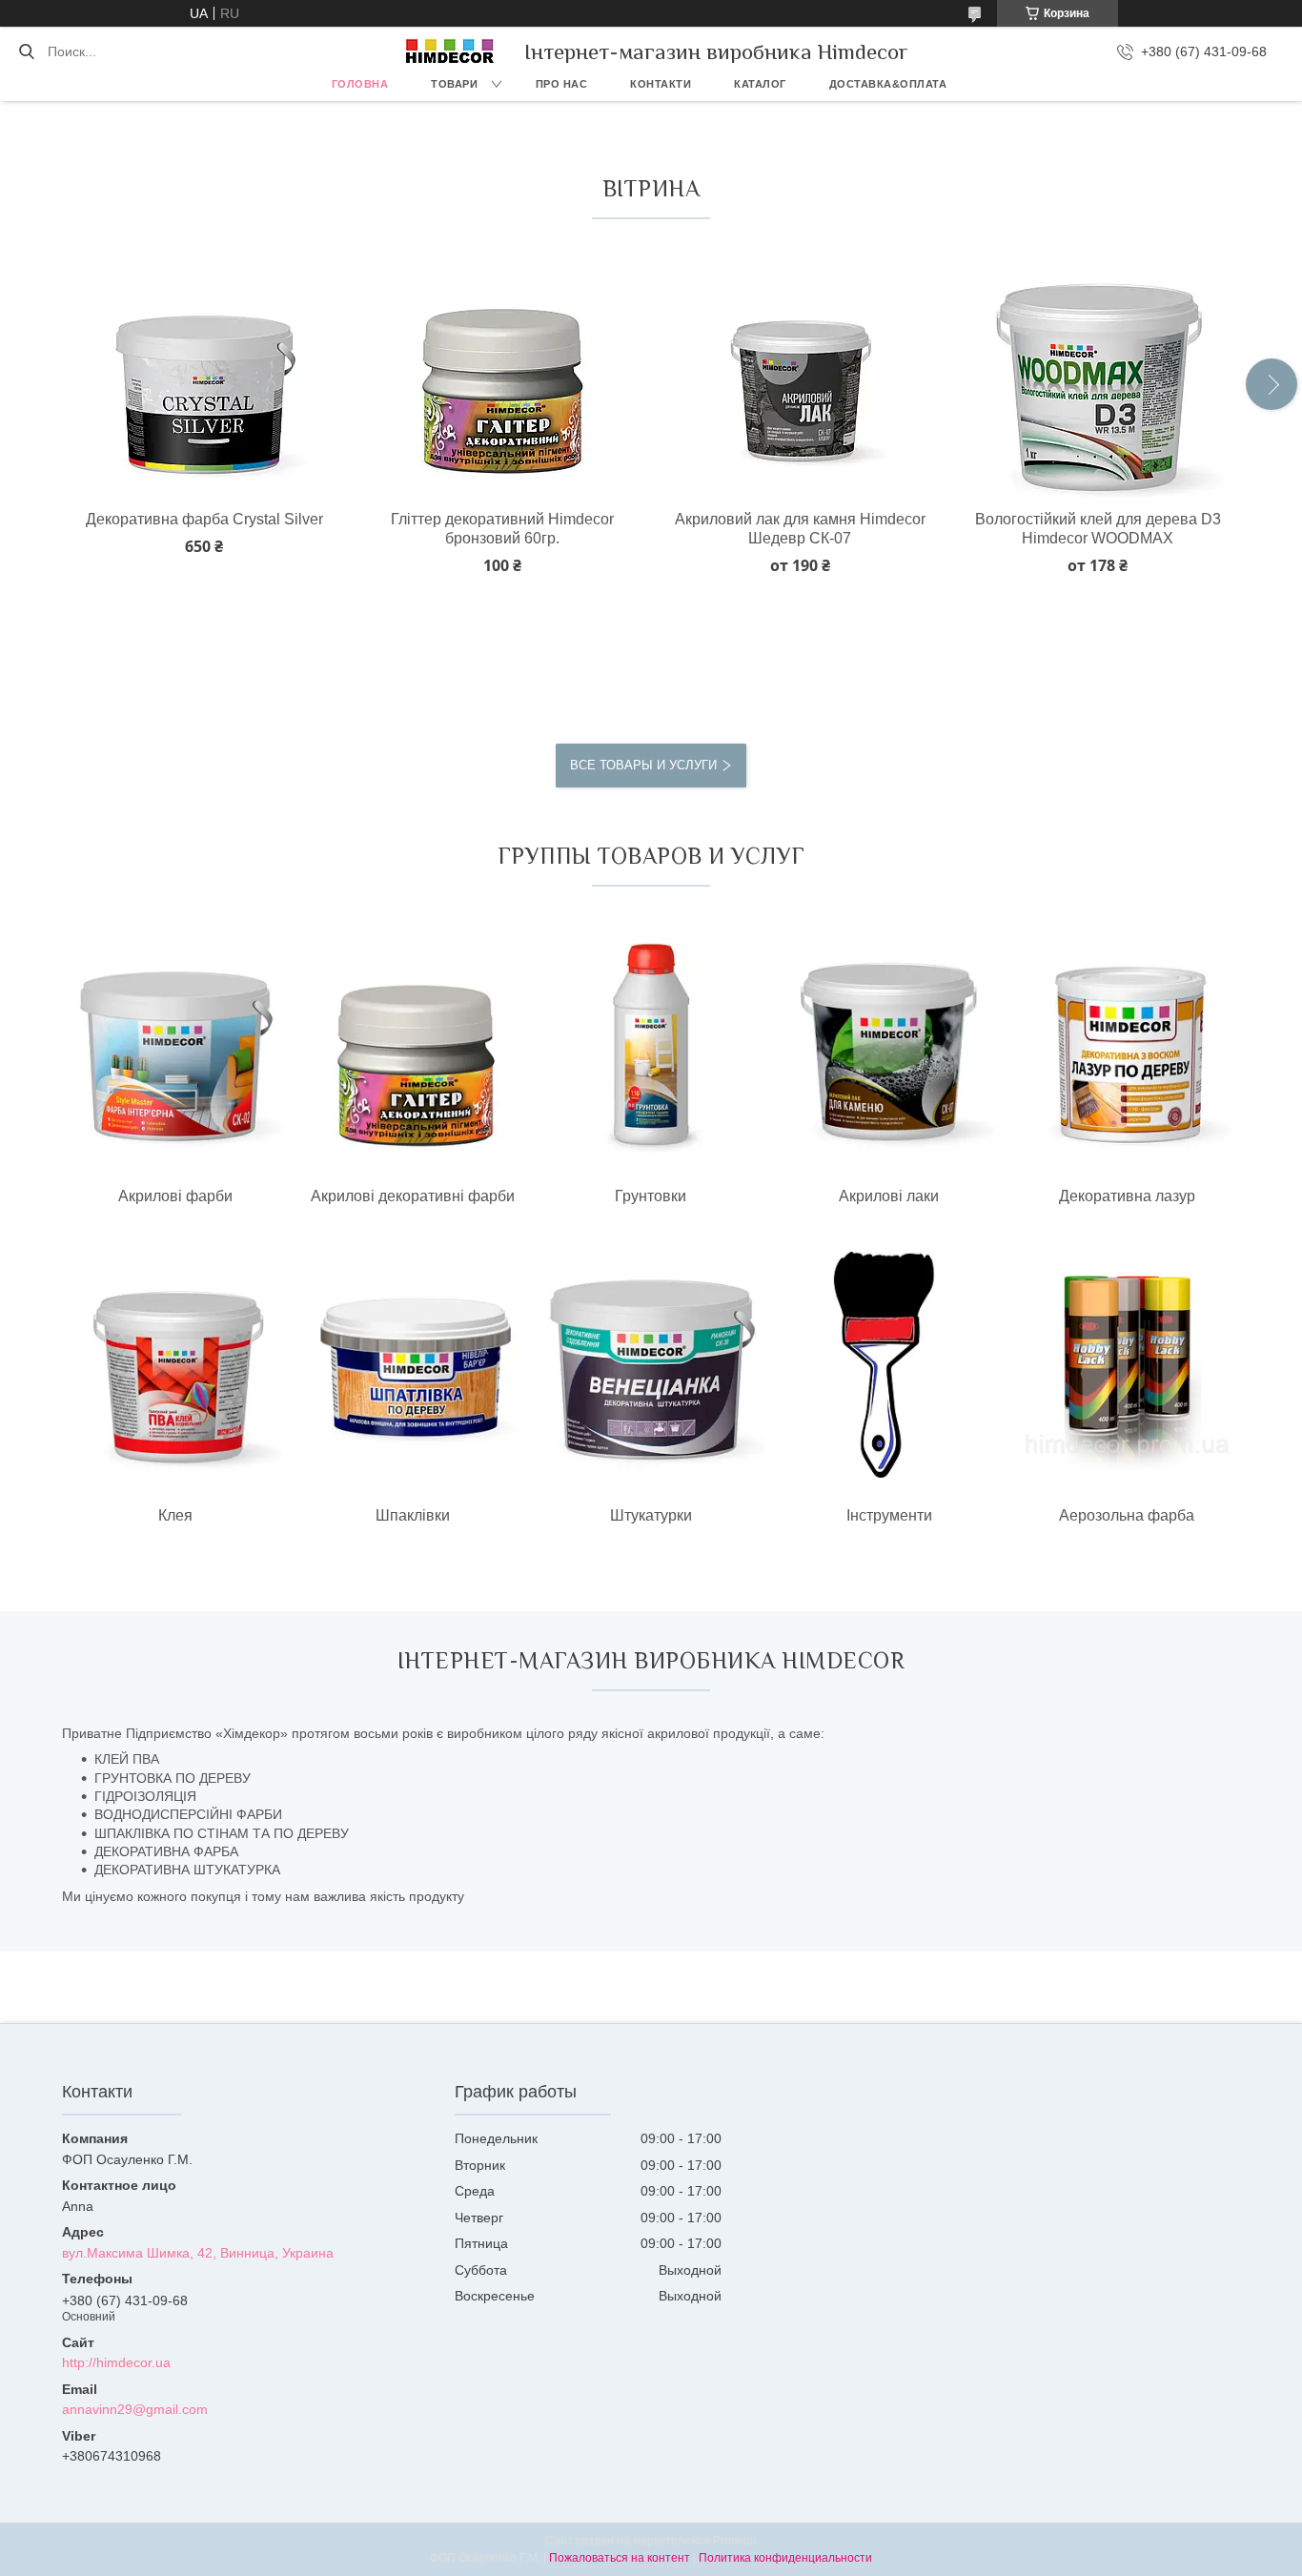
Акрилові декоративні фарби (413, 1196)
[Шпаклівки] (413, 1366)
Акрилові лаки (889, 1196)
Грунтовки (651, 1196)
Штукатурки (651, 1515)
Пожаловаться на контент (620, 2558)
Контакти (661, 84)
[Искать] (26, 51)
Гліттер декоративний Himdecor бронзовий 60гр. (502, 529)
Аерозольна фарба (1127, 1515)
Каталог (760, 84)
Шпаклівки (413, 1515)
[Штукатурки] (651, 1366)
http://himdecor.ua (116, 2362)
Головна (360, 84)
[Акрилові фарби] (175, 1046)
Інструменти (889, 1515)
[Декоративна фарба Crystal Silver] (203, 375)
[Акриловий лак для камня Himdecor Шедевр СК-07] (800, 375)
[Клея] (175, 1366)
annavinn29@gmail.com (135, 2409)
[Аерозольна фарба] (1127, 1366)
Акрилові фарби (175, 1196)
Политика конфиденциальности (785, 2558)
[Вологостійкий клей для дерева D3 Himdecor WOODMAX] (1098, 375)
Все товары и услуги (643, 765)
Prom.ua (735, 2541)
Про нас (562, 84)
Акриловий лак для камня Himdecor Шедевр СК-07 (800, 529)
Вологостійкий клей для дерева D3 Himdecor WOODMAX (1098, 529)
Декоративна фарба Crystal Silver (204, 519)
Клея (175, 1515)
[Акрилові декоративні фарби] (413, 1046)
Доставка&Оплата (888, 84)
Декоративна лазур (1127, 1196)
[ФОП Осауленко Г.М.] (450, 51)
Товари (454, 84)
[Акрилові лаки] (889, 1046)
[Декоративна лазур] (1127, 1046)
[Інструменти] (889, 1366)
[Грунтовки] (651, 1046)
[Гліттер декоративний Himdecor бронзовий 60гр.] (502, 375)
